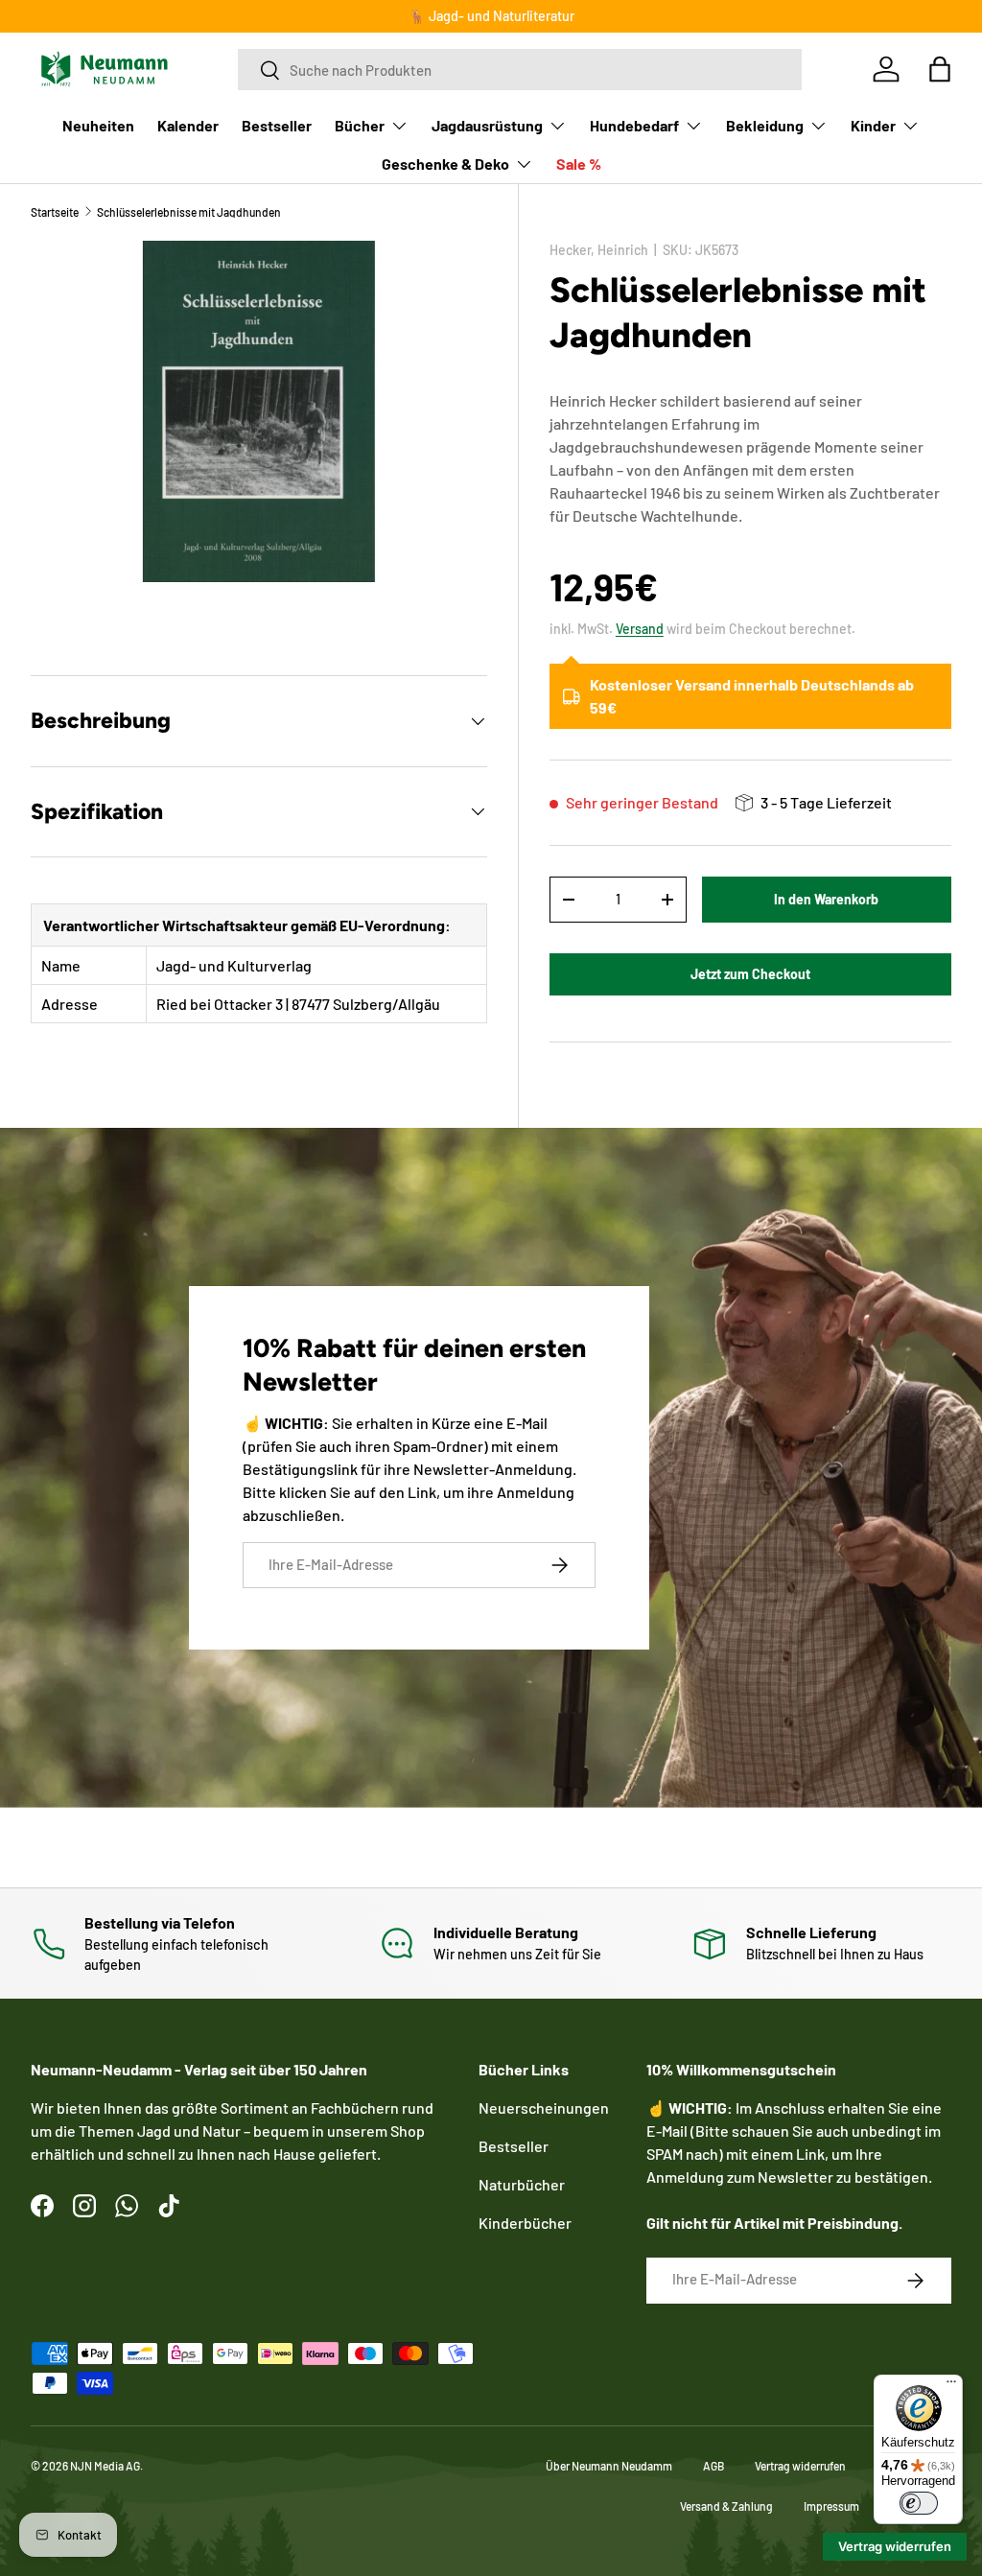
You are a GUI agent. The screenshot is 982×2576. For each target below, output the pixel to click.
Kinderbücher (525, 2223)
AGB (713, 2466)
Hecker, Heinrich (599, 250)
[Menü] (951, 2386)
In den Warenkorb (826, 899)
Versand (640, 629)
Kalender (188, 125)
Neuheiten (98, 125)
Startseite (55, 212)
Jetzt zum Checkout (750, 974)
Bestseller (277, 125)
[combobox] (520, 70)
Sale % (579, 164)
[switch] (919, 2503)
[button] (940, 69)
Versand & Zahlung (726, 2506)
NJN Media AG (105, 2466)
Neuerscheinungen (544, 2108)
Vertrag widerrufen (800, 2466)
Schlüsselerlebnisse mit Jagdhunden (189, 212)
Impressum (831, 2506)
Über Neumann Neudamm (609, 2466)
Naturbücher (522, 2184)
